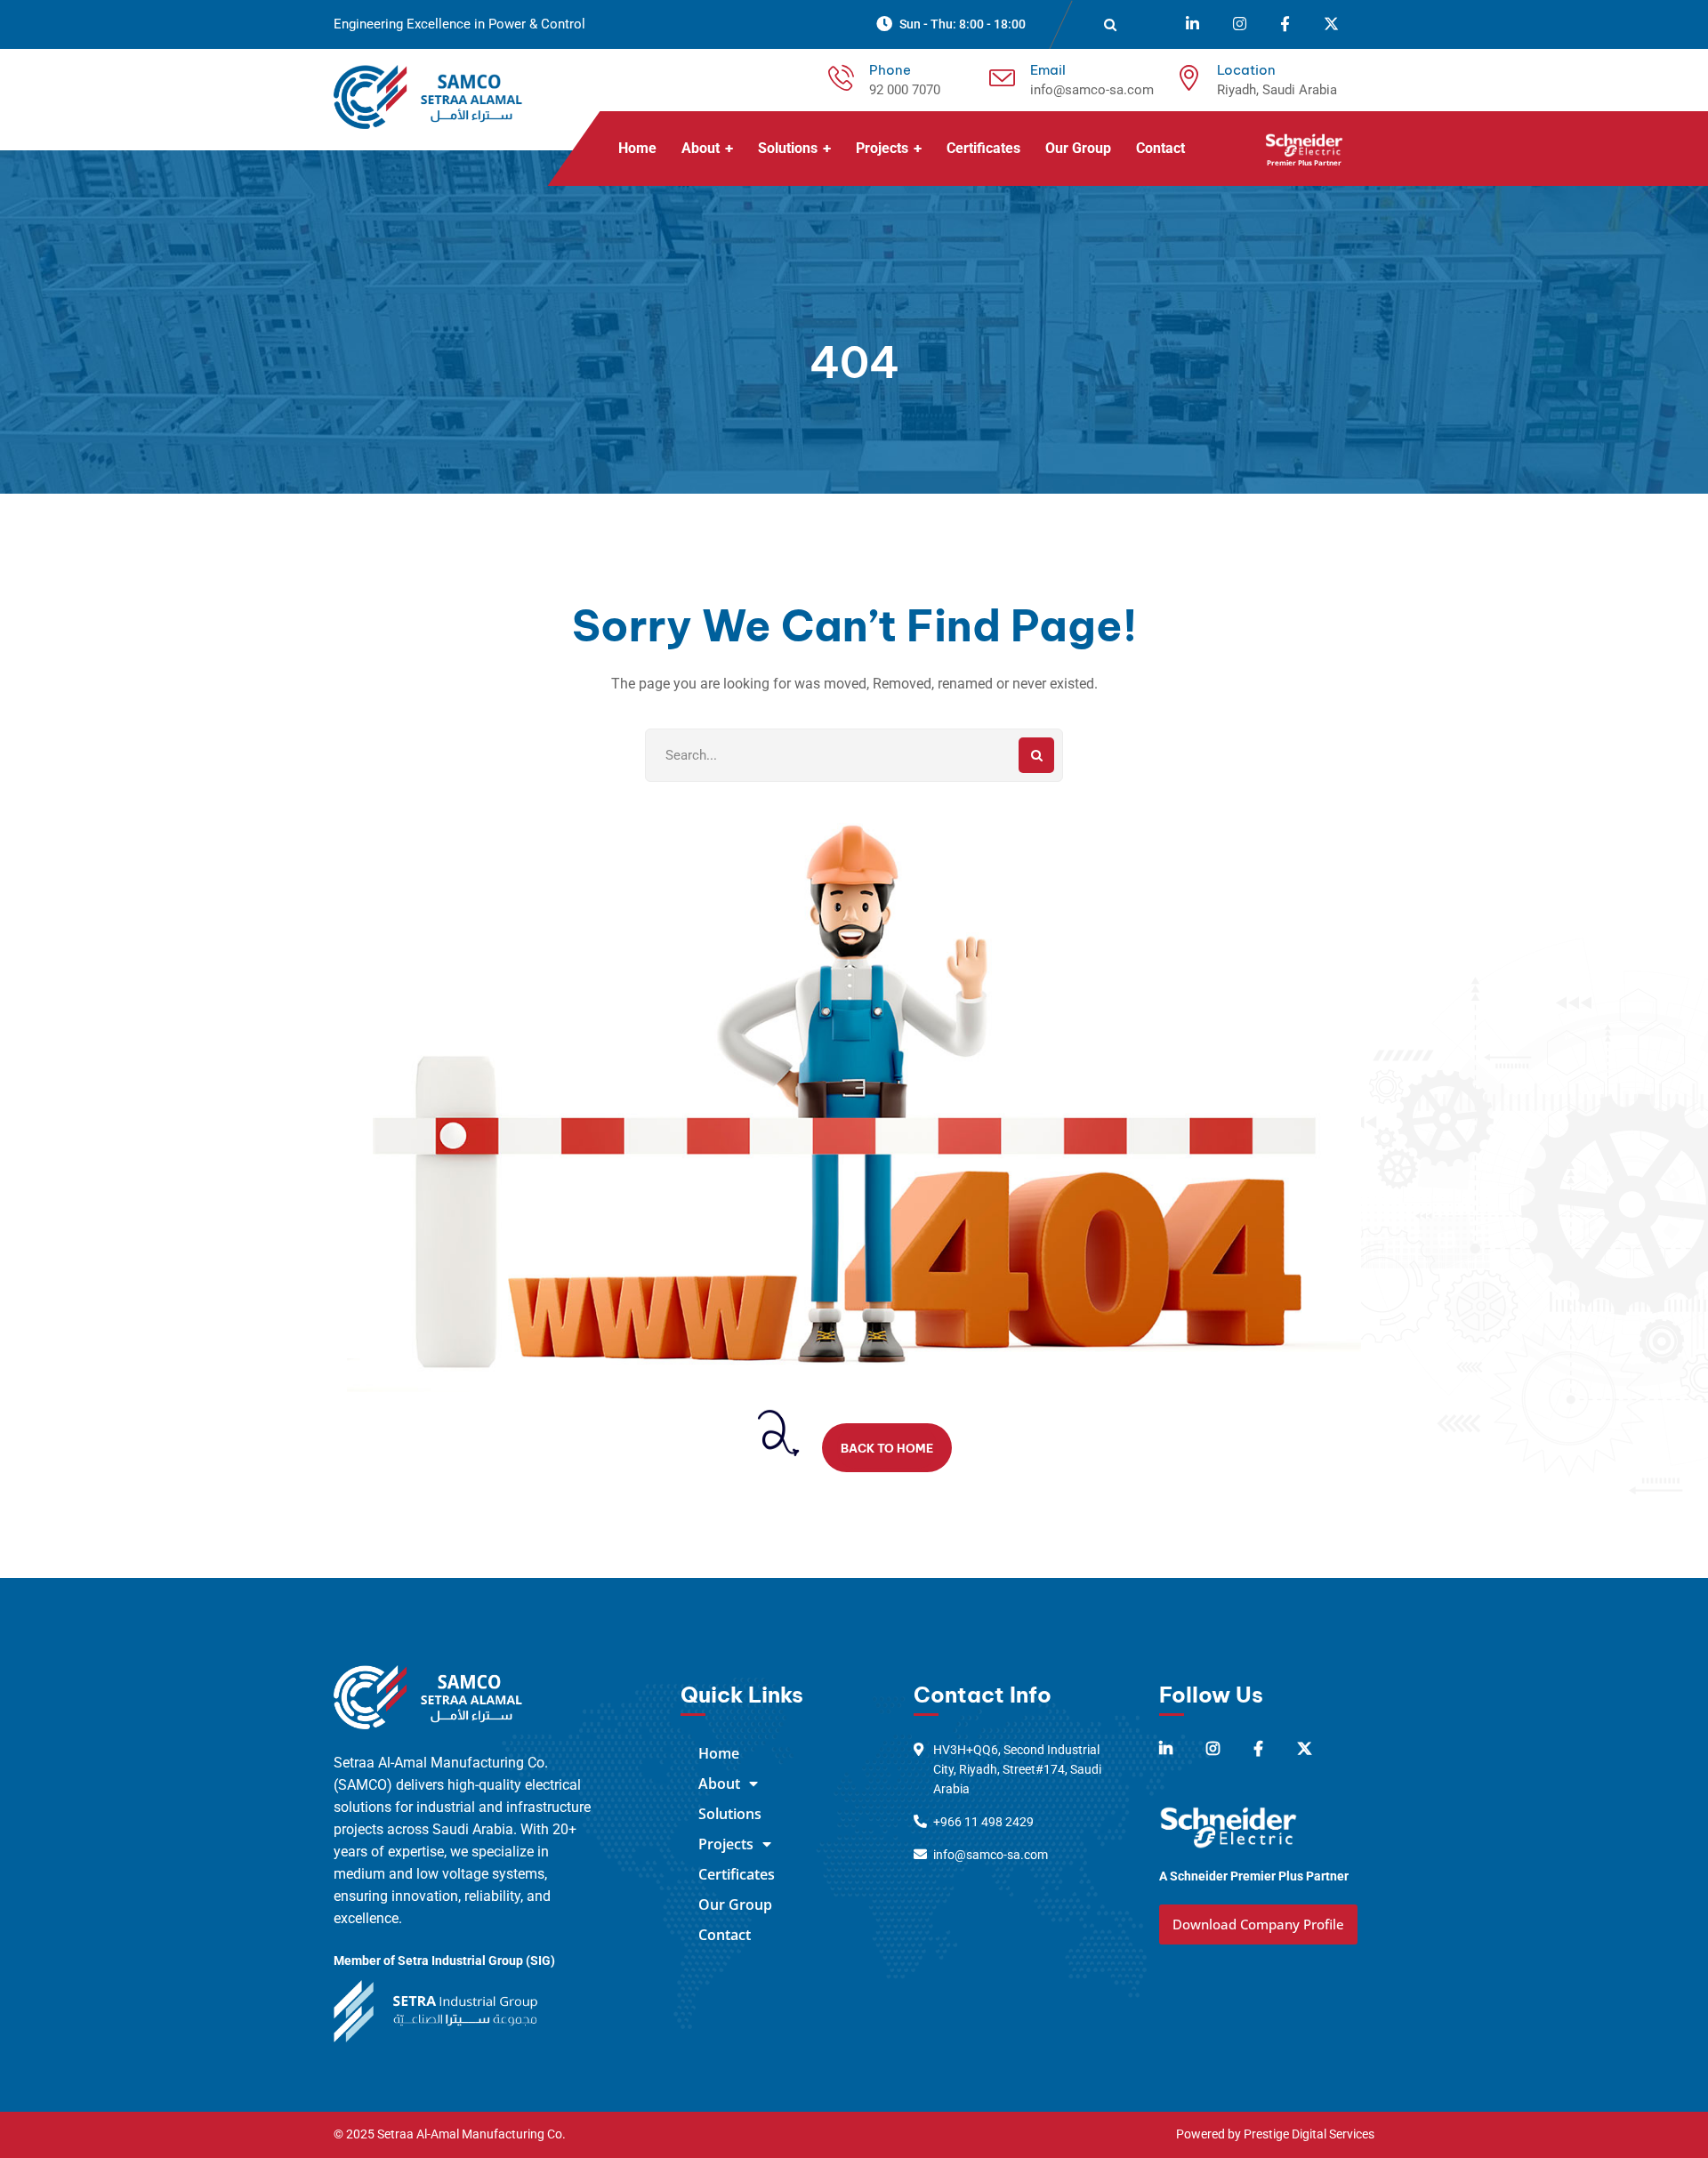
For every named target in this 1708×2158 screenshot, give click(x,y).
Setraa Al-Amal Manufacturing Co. (471, 2134)
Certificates (737, 1874)
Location (1246, 70)
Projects (726, 1844)
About (719, 1784)
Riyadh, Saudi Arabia (1277, 90)
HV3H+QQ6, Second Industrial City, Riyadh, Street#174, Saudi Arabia (1017, 1769)
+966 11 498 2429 (983, 1822)
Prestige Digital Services (1309, 2134)
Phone (890, 70)
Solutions (730, 1814)
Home (719, 1753)
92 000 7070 (905, 90)
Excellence (439, 24)
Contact (725, 1935)
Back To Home (887, 1448)
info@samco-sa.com (1092, 90)
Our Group (735, 1904)
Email (1048, 70)
